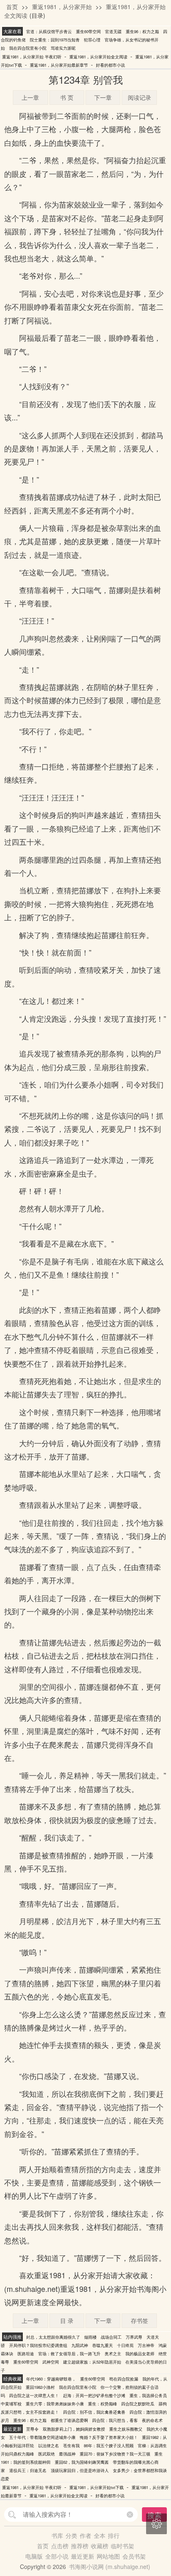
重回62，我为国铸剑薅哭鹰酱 (82, 2462)
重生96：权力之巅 (142, 31)
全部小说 (57, 2556)
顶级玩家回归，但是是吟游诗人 (80, 2470)
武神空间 (51, 2362)
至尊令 (32, 2429)
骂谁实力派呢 (63, 48)
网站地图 (108, 2556)
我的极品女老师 (140, 2354)
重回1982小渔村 (40, 2387)
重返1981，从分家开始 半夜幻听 (32, 57)
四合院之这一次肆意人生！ (34, 2395)
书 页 (67, 97)
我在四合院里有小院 (28, 48)
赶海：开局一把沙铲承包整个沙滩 (94, 2395)
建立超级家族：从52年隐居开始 (92, 2362)
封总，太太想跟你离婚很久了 (53, 2337)
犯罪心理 (92, 40)
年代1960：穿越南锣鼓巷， (51, 2379)
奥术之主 (113, 2354)
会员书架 (134, 2556)
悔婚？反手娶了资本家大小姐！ (109, 2437)
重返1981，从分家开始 (62, 7)
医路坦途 (26, 2354)
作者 (85, 2535)
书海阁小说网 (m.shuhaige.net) (110, 2566)
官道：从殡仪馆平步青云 (49, 31)
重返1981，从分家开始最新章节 (59, 65)
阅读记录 (139, 97)
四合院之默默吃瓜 (138, 2404)
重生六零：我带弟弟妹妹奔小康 (55, 2404)
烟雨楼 (90, 2337)
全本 (100, 2535)
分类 (71, 2535)
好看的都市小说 (110, 65)
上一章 (30, 97)
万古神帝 (146, 2345)
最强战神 (67, 2454)
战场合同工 (111, 2337)
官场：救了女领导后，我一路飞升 (69, 2354)
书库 (57, 2535)
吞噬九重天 (103, 2345)
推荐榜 (80, 2546)
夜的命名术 (152, 2420)
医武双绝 (46, 2454)
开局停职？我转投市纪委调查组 (38, 2345)
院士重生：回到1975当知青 (55, 40)
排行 (114, 2535)
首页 (12, 7)
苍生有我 (71, 2446)
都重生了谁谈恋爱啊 (69, 2420)
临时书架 (122, 2546)
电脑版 (34, 2556)
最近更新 (83, 2556)
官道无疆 (113, 31)
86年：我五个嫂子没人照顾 (109, 2446)
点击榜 (60, 2546)
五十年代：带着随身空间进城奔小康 (42, 2437)
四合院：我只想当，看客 (115, 2420)
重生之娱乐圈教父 (126, 2429)
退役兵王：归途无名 (28, 2470)
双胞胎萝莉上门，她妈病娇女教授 (74, 2429)
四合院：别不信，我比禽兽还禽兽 (94, 2412)
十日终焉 (125, 2345)
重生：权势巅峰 (103, 2404)
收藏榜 (100, 2546)
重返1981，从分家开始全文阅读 (98, 57)
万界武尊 (134, 2337)
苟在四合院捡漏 (124, 2379)
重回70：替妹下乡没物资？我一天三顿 (115, 2454)
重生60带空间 (88, 31)
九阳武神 (80, 2345)
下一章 (103, 97)
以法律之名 (49, 2446)
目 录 (67, 2320)
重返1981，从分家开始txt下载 (96, 2487)
